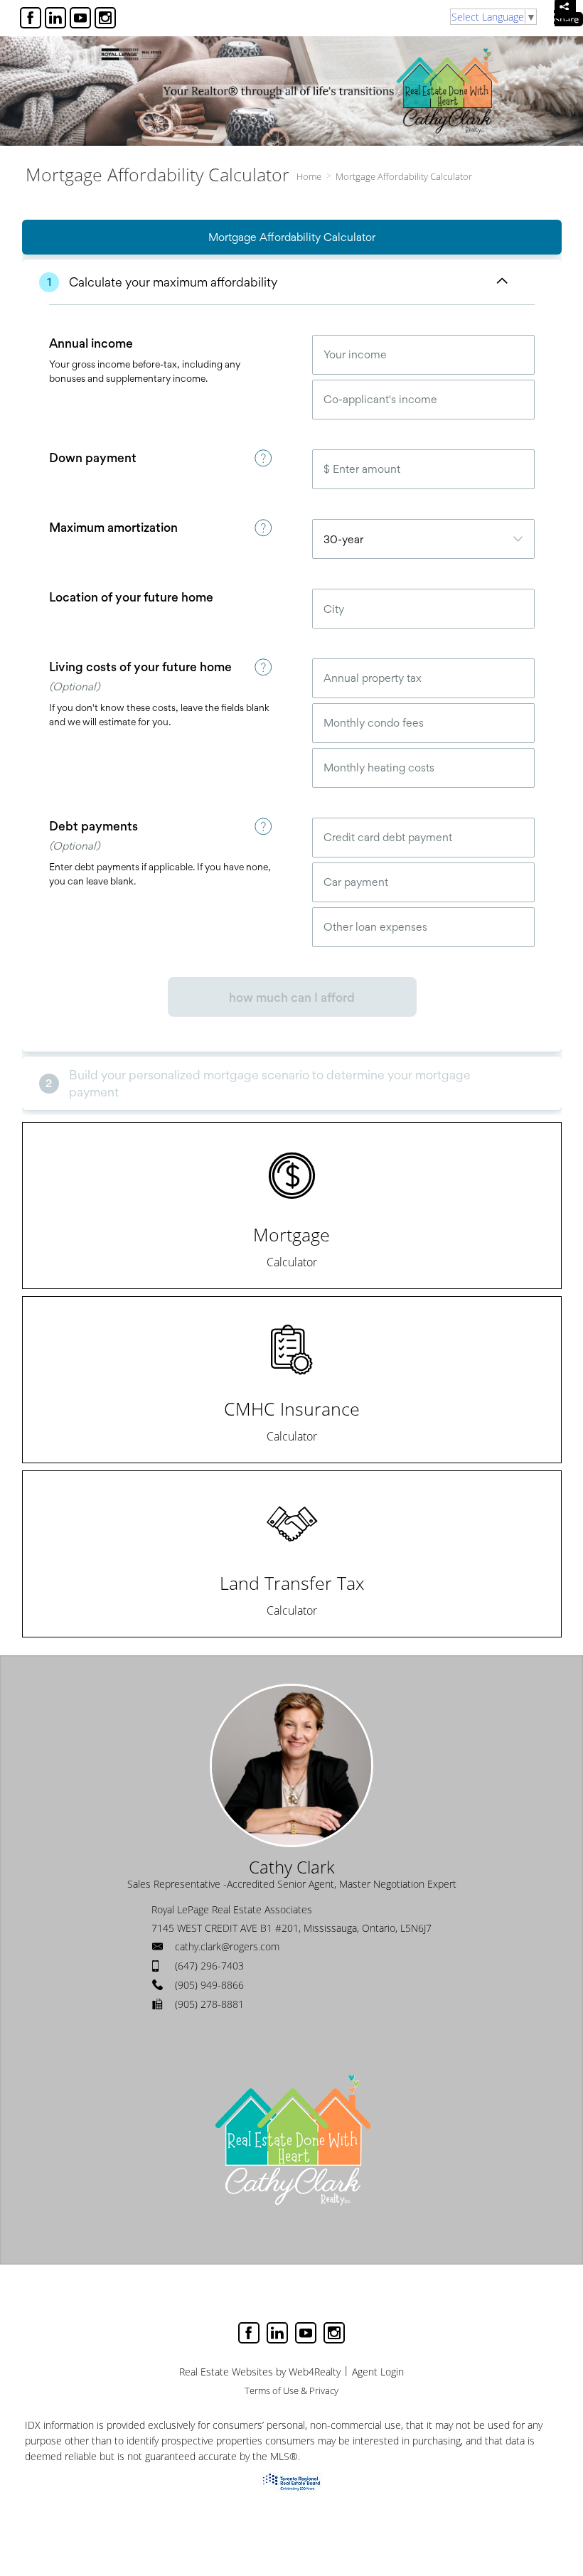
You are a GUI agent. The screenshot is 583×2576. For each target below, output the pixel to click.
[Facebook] (31, 18)
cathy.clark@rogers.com (227, 1946)
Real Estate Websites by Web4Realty (260, 2372)
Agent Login (378, 2372)
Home (309, 176)
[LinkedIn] (55, 18)
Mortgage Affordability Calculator (404, 176)
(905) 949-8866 (209, 1985)
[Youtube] (80, 18)
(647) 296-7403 (209, 1966)
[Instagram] (105, 18)
